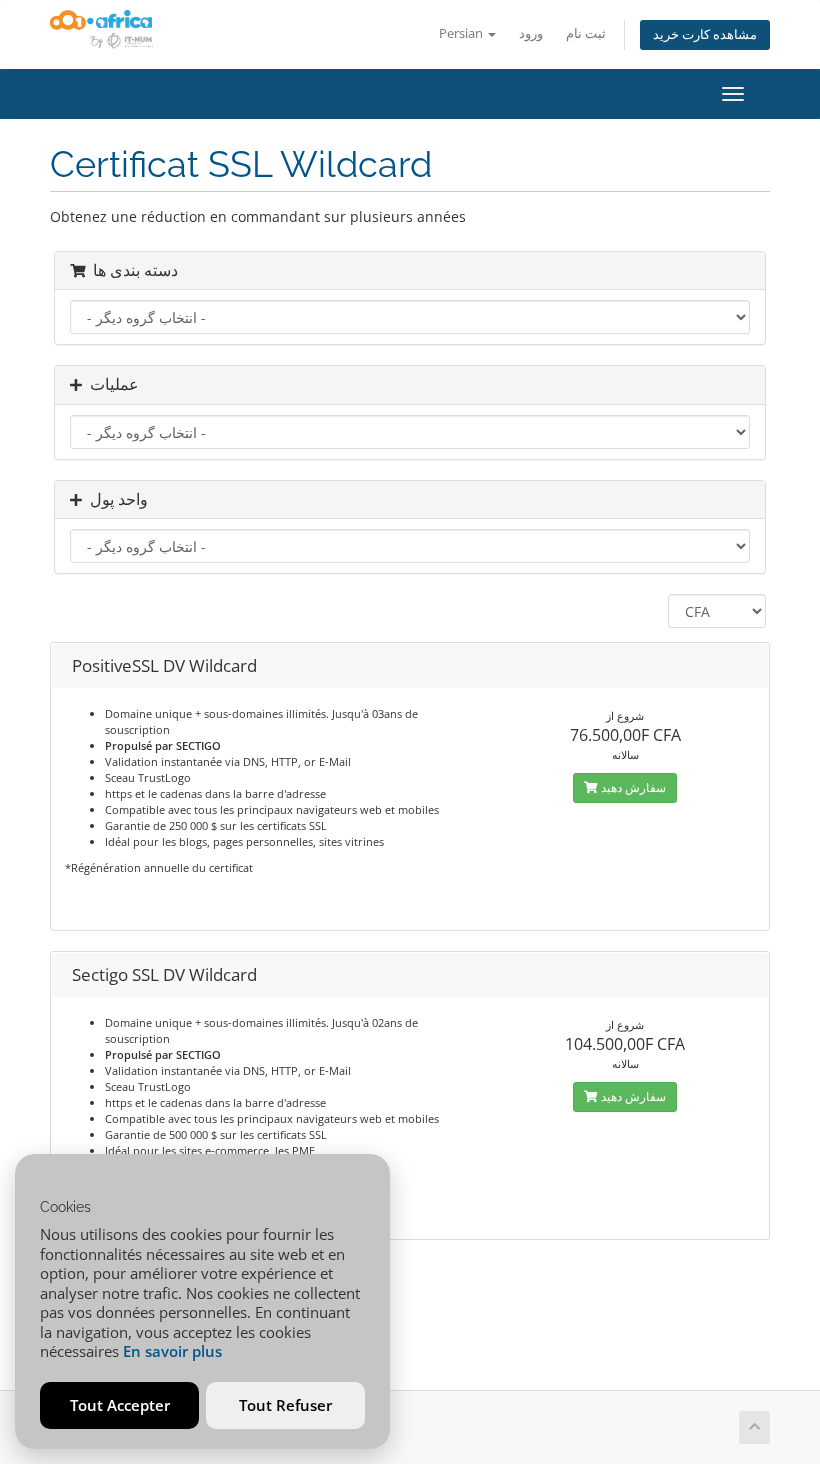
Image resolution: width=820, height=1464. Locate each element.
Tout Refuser (285, 1405)
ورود (531, 33)
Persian (462, 33)
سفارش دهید (632, 787)
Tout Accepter (120, 1405)
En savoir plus (172, 1351)
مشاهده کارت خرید (705, 34)
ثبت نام (586, 33)
